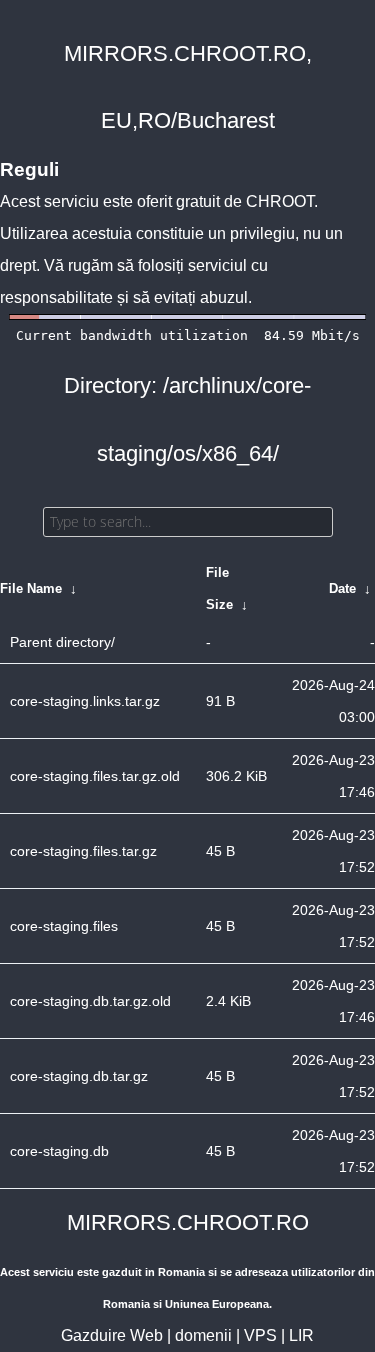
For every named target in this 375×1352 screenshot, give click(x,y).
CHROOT (280, 201)
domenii (203, 1335)
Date (342, 588)
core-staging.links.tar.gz (85, 701)
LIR (301, 1335)
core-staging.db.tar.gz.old (90, 1001)
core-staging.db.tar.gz (79, 1076)
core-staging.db (59, 1151)
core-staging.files (64, 926)
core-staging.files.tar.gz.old (95, 776)
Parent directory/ (62, 642)
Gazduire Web (112, 1335)
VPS (260, 1335)
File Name (31, 588)
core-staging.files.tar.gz (83, 851)
